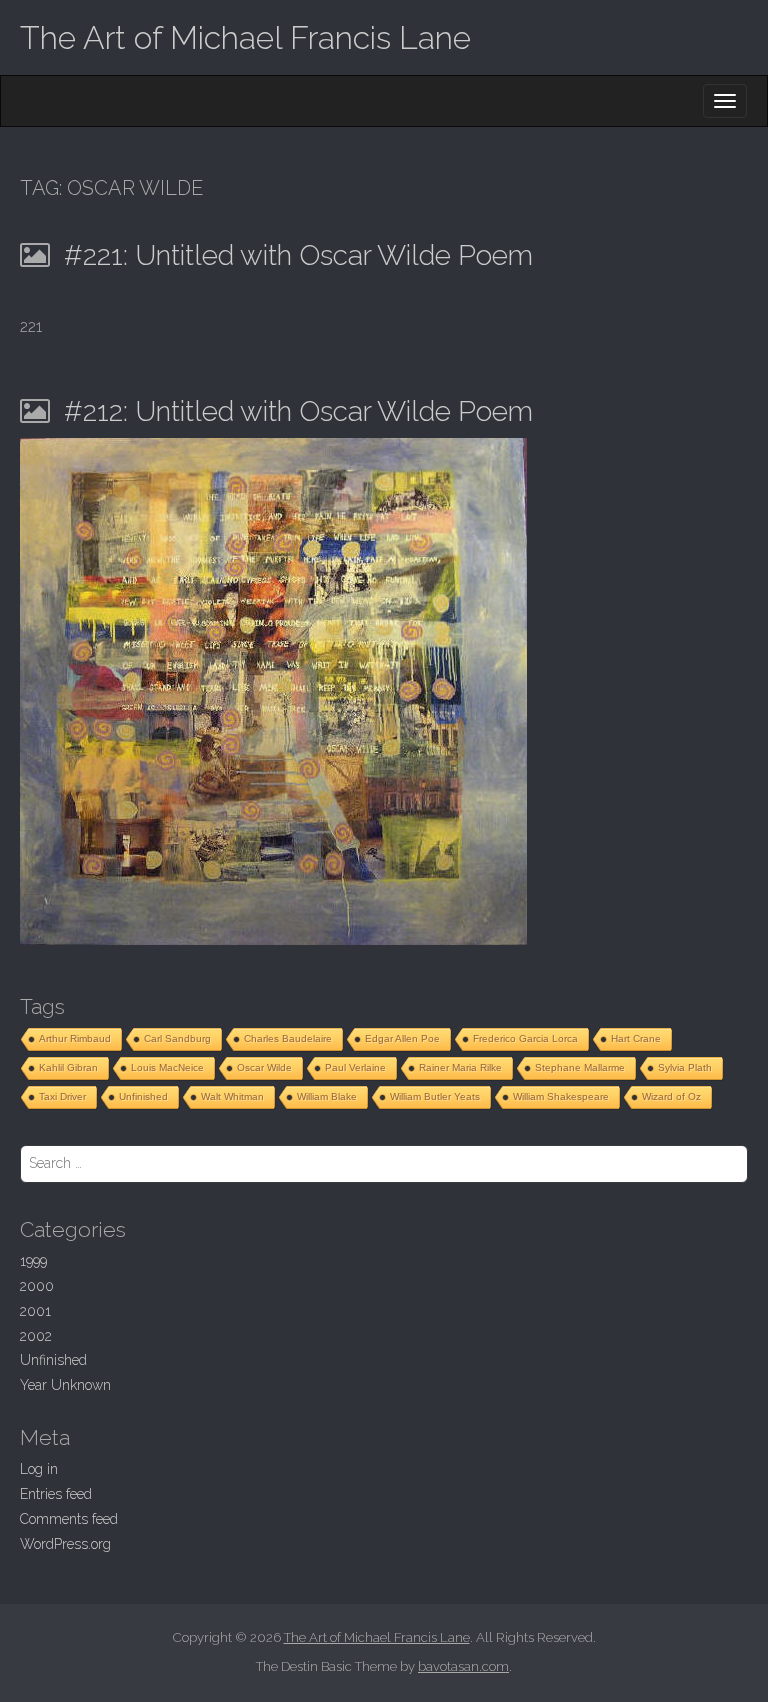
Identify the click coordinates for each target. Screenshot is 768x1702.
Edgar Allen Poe (402, 1038)
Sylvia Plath (685, 1067)
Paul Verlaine (355, 1067)
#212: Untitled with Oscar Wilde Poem (298, 411)
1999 (33, 1261)
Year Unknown (65, 1385)
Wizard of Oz (671, 1096)
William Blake (327, 1096)
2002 (36, 1336)
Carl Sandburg (177, 1038)
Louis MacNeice (167, 1067)
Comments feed (69, 1519)
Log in (39, 1469)
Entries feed (56, 1494)
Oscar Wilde (264, 1067)
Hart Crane (636, 1038)
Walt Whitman (232, 1096)
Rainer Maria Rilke (460, 1067)
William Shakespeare (561, 1096)
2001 (35, 1311)
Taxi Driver (62, 1096)
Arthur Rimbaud (75, 1038)
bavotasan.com (463, 1666)
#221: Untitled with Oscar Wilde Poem (298, 255)
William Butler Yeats (435, 1096)
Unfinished (143, 1096)
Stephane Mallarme (580, 1067)
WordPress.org (65, 1544)
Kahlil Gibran (68, 1067)
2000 (37, 1286)
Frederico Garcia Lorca (525, 1038)
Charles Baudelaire (288, 1038)
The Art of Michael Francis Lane (245, 37)
